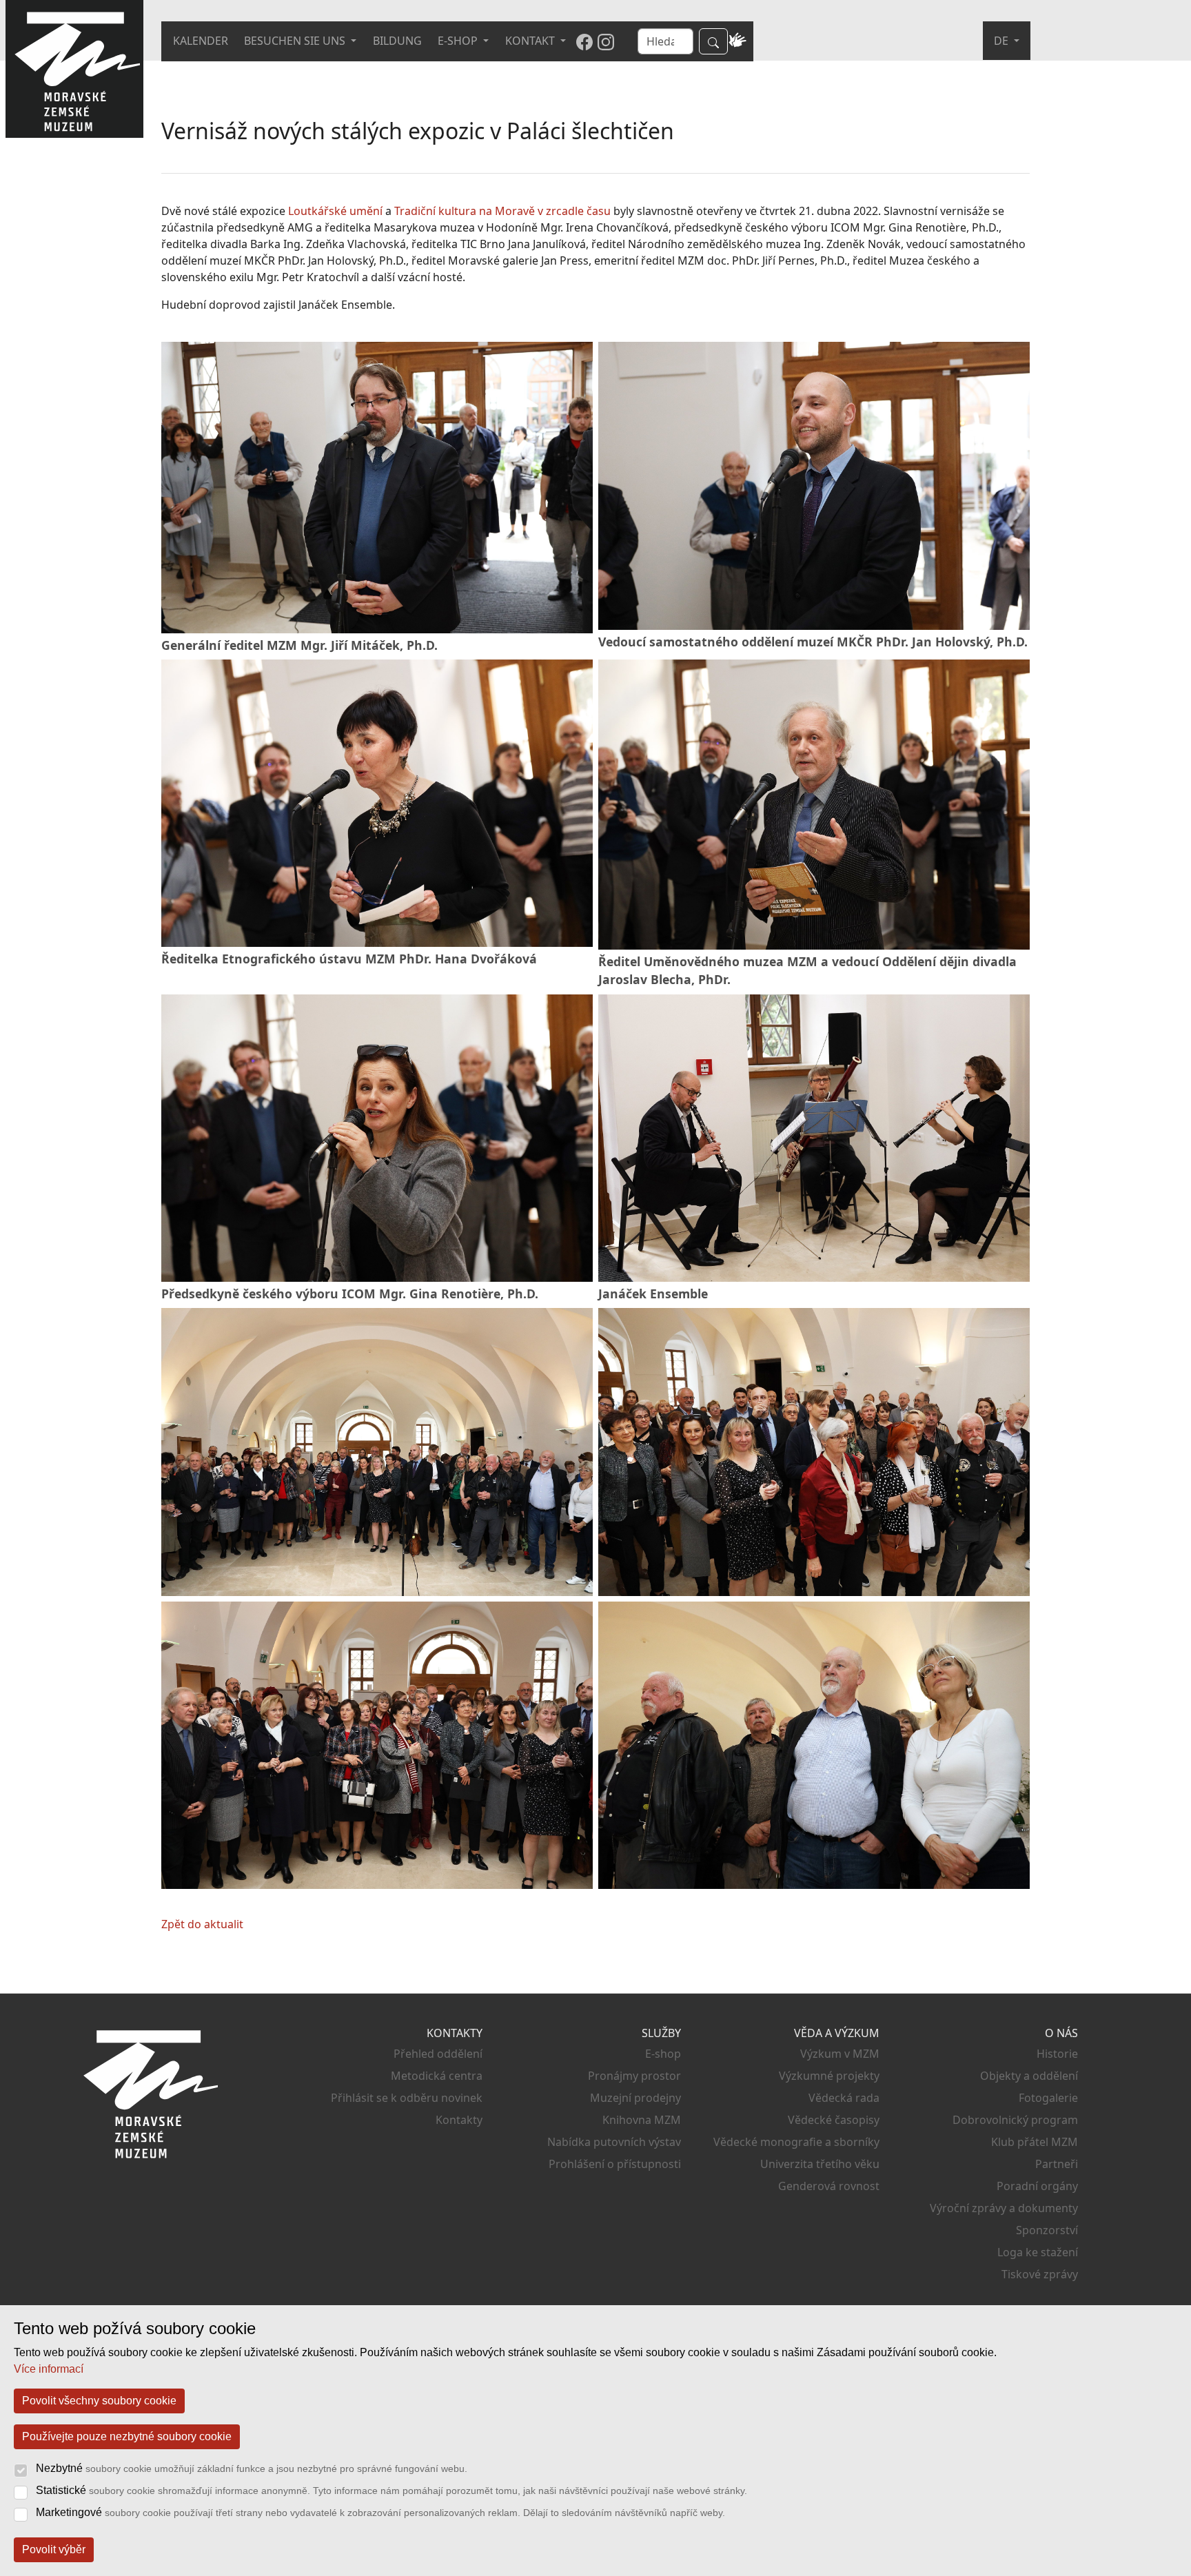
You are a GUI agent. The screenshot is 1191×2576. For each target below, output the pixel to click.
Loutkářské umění (335, 211)
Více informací (49, 2369)
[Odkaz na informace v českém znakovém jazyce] (737, 41)
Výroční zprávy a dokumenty (1004, 2208)
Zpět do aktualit (202, 1924)
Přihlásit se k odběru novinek (407, 2098)
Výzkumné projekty (829, 2076)
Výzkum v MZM (840, 2054)
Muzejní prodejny (635, 2098)
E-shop (663, 2054)
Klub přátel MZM (1035, 2142)
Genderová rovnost (829, 2186)
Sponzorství (1047, 2230)
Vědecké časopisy (834, 2120)
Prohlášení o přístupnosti (615, 2164)
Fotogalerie (1048, 2098)
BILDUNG (397, 41)
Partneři (1057, 2164)
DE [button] (1002, 41)
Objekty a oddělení (1029, 2076)
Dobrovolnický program (1015, 2120)
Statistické (391, 2490)
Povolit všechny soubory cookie (99, 2401)
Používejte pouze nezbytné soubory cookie (127, 2436)
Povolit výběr (54, 2549)
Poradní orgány (1037, 2186)
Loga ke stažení (1038, 2252)
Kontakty (459, 2120)
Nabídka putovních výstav (614, 2142)
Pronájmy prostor (634, 2076)
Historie (1057, 2054)
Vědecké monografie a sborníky (796, 2142)
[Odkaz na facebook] (584, 41)
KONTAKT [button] (531, 41)
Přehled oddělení (438, 2054)
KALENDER (201, 41)
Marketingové (380, 2512)
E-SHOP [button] (459, 41)
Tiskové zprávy (1040, 2274)
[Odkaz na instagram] (606, 41)
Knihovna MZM (642, 2120)
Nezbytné (252, 2468)
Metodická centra (437, 2076)
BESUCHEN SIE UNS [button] (296, 41)
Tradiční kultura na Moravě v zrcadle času (502, 211)
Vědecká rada (844, 2098)
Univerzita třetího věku (820, 2164)
